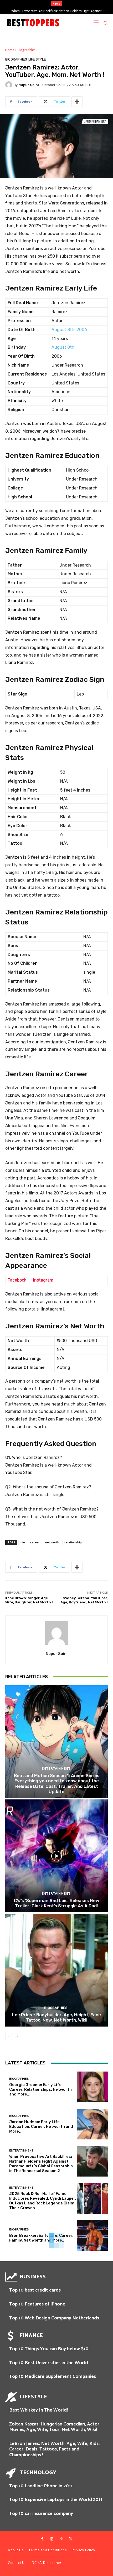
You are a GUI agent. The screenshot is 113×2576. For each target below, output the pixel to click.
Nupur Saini (29, 85)
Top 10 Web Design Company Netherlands (54, 2318)
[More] (77, 102)
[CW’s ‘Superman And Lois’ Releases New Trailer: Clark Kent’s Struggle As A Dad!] (56, 1856)
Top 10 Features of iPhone (37, 2304)
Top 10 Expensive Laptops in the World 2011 (56, 2500)
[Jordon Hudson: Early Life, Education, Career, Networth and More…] (92, 2124)
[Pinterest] (61, 2539)
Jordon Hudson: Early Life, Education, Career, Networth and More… (41, 2127)
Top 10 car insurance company (41, 2514)
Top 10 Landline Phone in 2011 (41, 2486)
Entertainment (56, 1769)
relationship (73, 1542)
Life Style (37, 59)
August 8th (63, 347)
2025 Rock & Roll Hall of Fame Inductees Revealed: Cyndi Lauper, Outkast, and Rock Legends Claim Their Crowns (43, 2201)
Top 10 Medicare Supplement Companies (53, 2377)
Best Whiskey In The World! (38, 2410)
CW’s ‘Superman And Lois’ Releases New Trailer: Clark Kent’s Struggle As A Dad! (57, 1903)
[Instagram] (52, 2539)
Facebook (17, 1280)
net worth (52, 1542)
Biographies (27, 50)
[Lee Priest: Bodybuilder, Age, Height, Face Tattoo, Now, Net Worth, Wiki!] (56, 1970)
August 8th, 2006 (69, 330)
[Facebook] (42, 2539)
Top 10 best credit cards (35, 2290)
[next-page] (17, 2037)
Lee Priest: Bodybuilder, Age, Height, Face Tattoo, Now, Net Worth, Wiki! (56, 2017)
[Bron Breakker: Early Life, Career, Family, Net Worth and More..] (92, 2235)
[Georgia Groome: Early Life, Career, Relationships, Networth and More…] (92, 2087)
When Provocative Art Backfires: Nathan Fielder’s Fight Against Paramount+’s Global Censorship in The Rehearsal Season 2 (41, 2164)
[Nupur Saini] (9, 85)
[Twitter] (71, 2539)
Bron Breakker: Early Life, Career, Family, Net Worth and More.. (41, 2238)
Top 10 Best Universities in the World (49, 2363)
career (35, 1542)
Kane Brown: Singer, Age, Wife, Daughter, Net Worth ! (29, 1600)
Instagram (43, 1280)
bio (23, 1542)
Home (10, 50)
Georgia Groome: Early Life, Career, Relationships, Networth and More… (40, 2089)
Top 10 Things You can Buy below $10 (49, 2349)
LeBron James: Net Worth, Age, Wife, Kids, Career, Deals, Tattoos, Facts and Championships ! (54, 2449)
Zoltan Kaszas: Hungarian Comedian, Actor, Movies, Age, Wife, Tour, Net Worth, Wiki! (55, 2427)
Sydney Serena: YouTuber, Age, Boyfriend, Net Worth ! (84, 1600)
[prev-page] (9, 2037)
